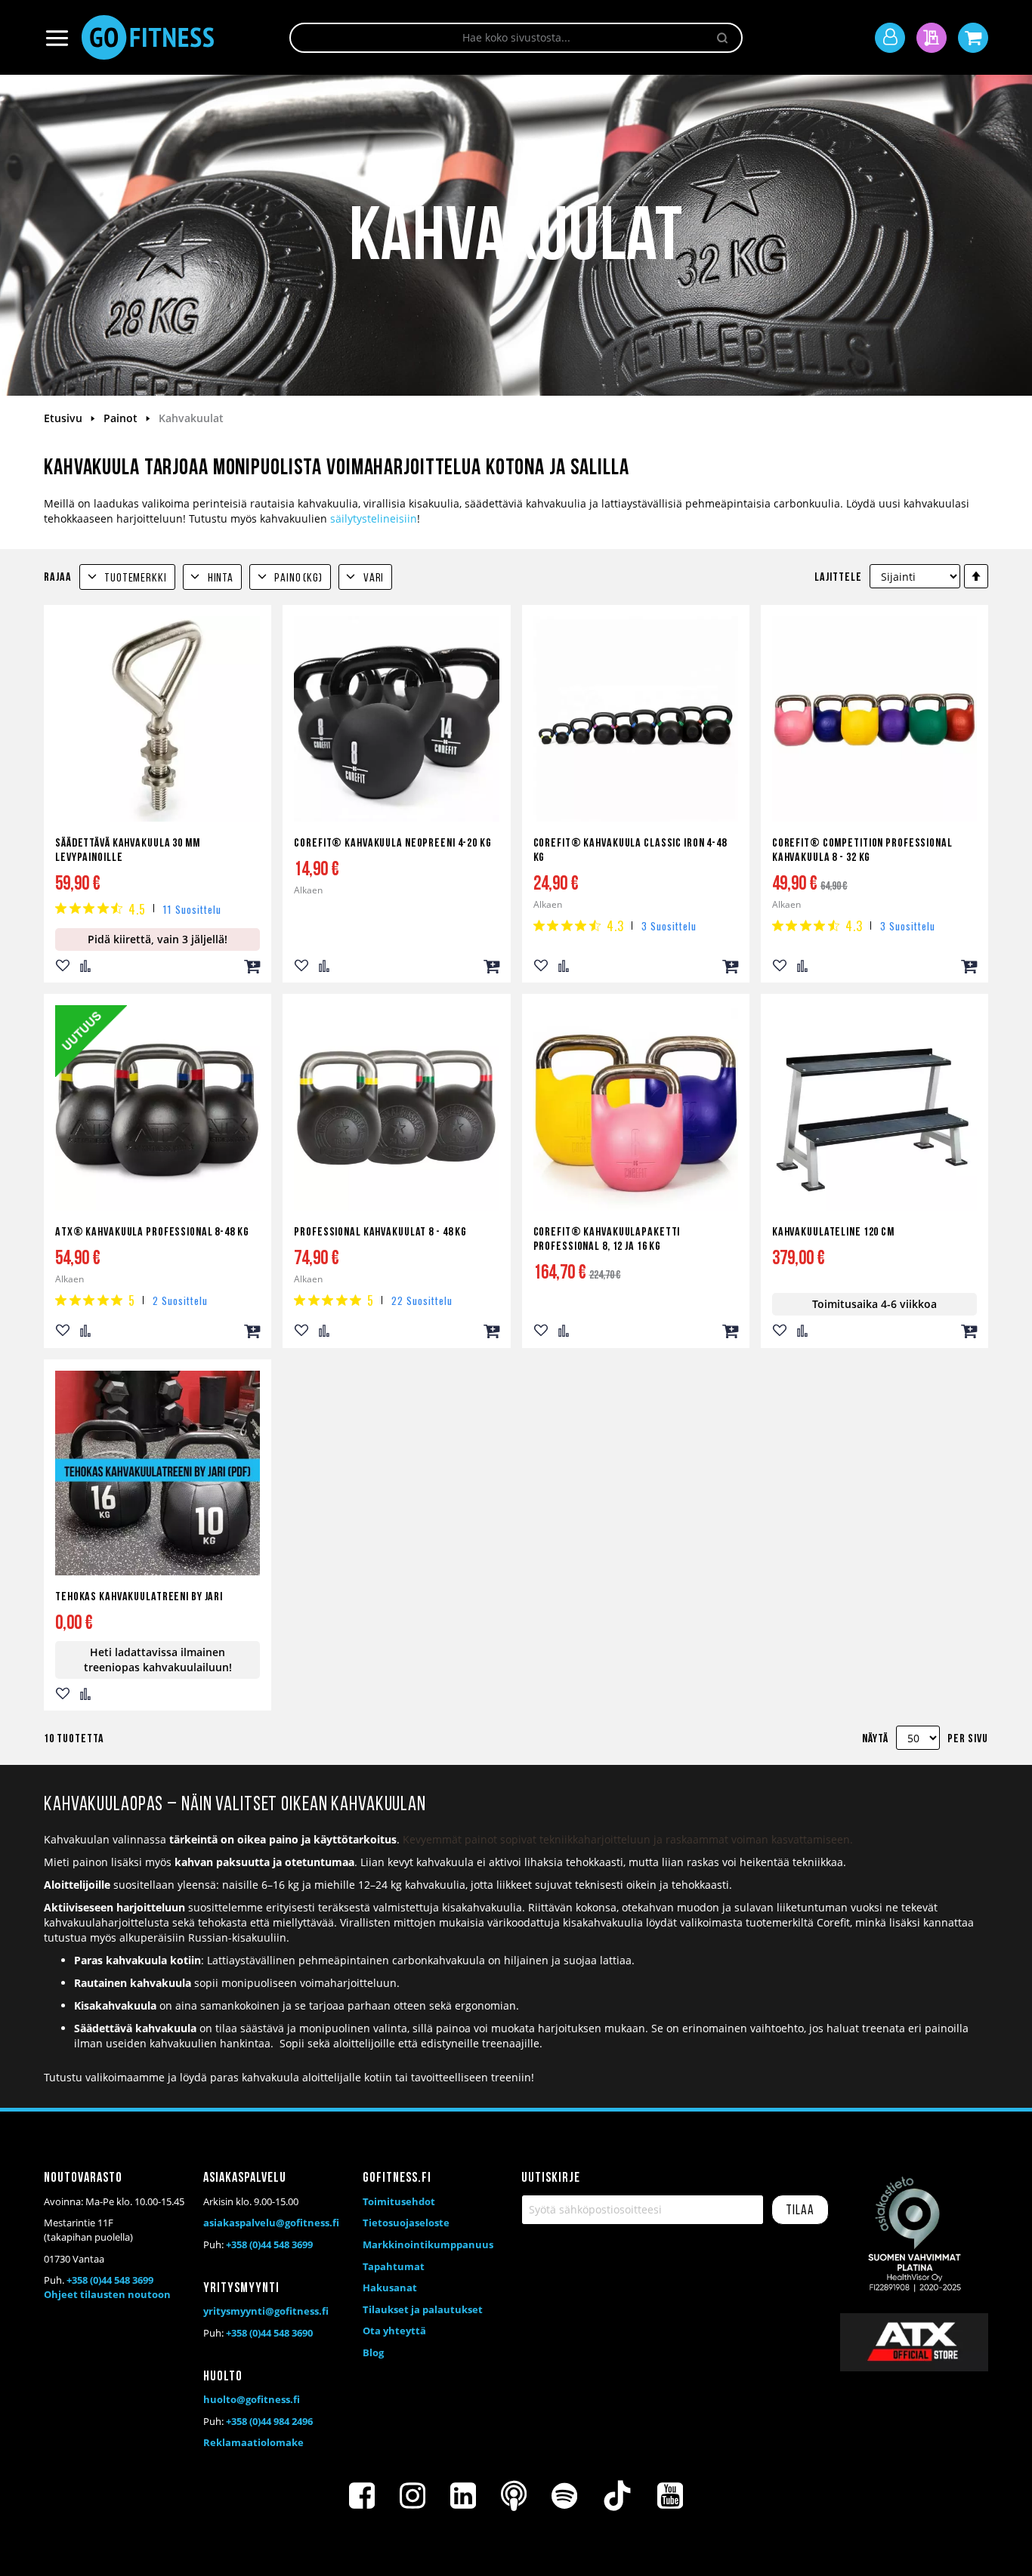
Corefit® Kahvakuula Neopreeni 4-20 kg (392, 844)
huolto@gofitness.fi (252, 2399)
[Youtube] (670, 2496)
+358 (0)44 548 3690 (269, 2333)
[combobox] (516, 38)
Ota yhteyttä (394, 2331)
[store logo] (148, 37)
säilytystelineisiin (374, 518)
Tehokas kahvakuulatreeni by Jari (139, 1597)
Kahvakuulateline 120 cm (833, 1232)
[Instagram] (412, 2496)
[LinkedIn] (463, 2496)
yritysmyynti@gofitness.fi (266, 2311)
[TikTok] (617, 2496)
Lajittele (838, 578)
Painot (122, 418)
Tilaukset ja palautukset (423, 2309)
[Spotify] (564, 2496)
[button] (63, 966)
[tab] (127, 577)
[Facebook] (362, 2496)
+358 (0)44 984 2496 (269, 2421)
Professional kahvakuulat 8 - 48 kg (380, 1232)
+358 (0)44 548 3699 (110, 2280)
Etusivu (65, 418)
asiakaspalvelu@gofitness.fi (271, 2223)
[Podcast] (514, 2496)
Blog (373, 2352)
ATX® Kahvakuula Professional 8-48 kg (152, 1232)
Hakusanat (390, 2288)
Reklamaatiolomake (253, 2442)
